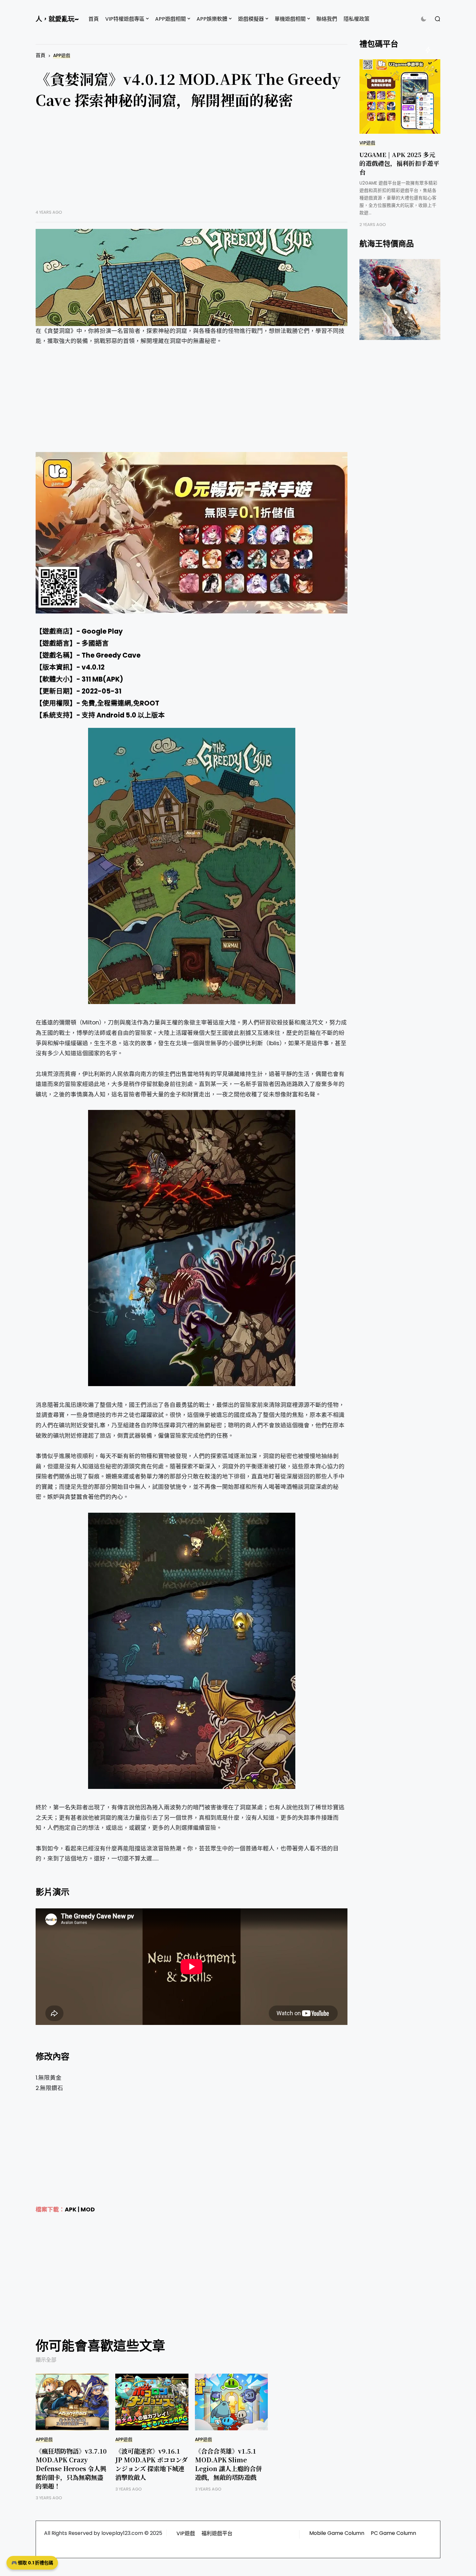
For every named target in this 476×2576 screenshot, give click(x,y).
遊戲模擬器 (251, 19)
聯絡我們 (327, 19)
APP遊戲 (62, 56)
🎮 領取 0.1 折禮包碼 (32, 2563)
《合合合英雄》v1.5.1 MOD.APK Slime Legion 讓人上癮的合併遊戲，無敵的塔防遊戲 (228, 2464)
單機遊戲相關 (290, 19)
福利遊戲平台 (217, 2533)
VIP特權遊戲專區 (125, 19)
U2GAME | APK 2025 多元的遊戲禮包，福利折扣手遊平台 (399, 163)
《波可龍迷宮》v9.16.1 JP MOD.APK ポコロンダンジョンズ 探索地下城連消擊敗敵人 (151, 2464)
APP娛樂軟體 (212, 19)
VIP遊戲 (367, 143)
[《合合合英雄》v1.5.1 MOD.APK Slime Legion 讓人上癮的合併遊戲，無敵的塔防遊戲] (232, 2402)
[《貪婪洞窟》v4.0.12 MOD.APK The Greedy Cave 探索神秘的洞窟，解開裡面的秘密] (192, 277)
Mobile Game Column (337, 2533)
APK (71, 2209)
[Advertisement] (192, 164)
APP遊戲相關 (170, 19)
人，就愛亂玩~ (57, 19)
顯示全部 (46, 2360)
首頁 (94, 19)
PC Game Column (393, 2533)
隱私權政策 (357, 19)
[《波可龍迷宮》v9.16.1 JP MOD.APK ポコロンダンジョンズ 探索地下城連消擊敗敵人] (152, 2402)
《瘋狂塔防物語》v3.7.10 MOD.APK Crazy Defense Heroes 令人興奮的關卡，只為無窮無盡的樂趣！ (71, 2468)
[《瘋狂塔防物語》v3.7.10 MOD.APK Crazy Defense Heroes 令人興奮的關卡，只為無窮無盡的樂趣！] (72, 2402)
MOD (88, 2209)
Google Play (102, 631)
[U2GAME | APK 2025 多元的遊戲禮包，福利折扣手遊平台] (400, 96)
